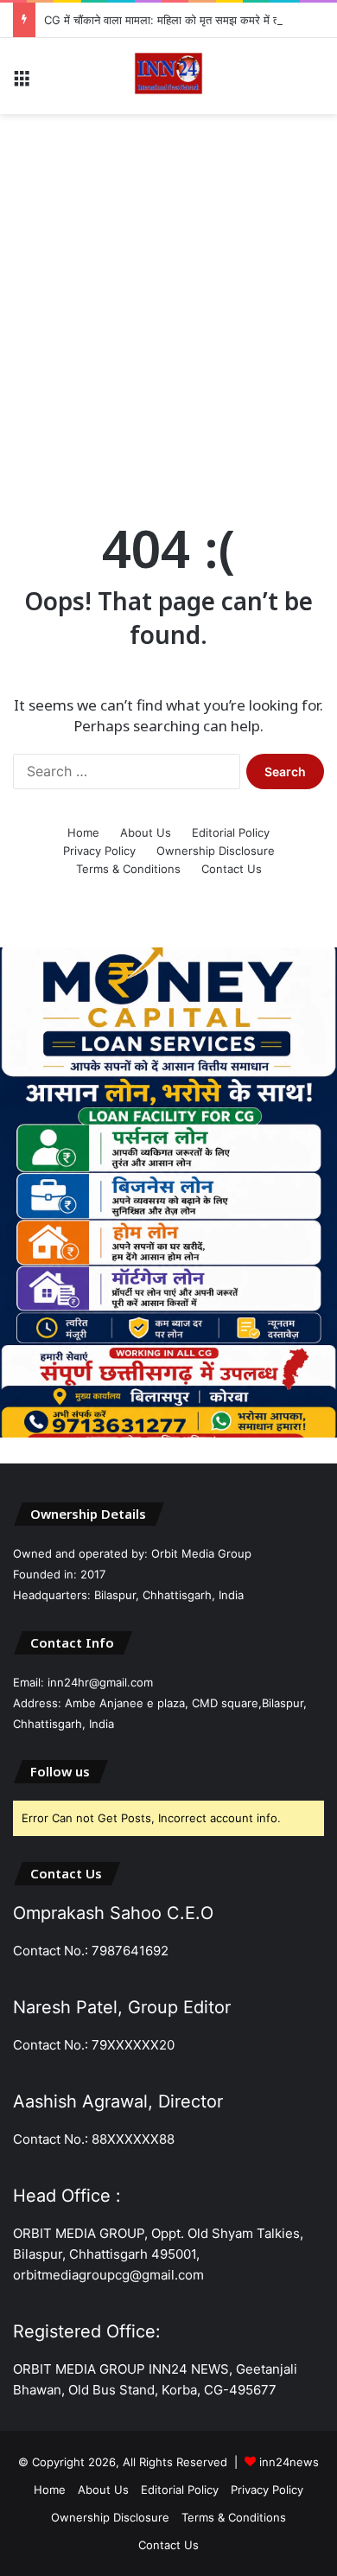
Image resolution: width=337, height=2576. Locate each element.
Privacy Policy (99, 851)
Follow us (60, 1771)
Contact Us (232, 869)
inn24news (289, 2462)
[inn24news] (168, 76)
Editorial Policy (231, 832)
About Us (146, 832)
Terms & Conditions (128, 869)
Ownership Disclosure (216, 851)
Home (83, 832)
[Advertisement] (168, 300)
